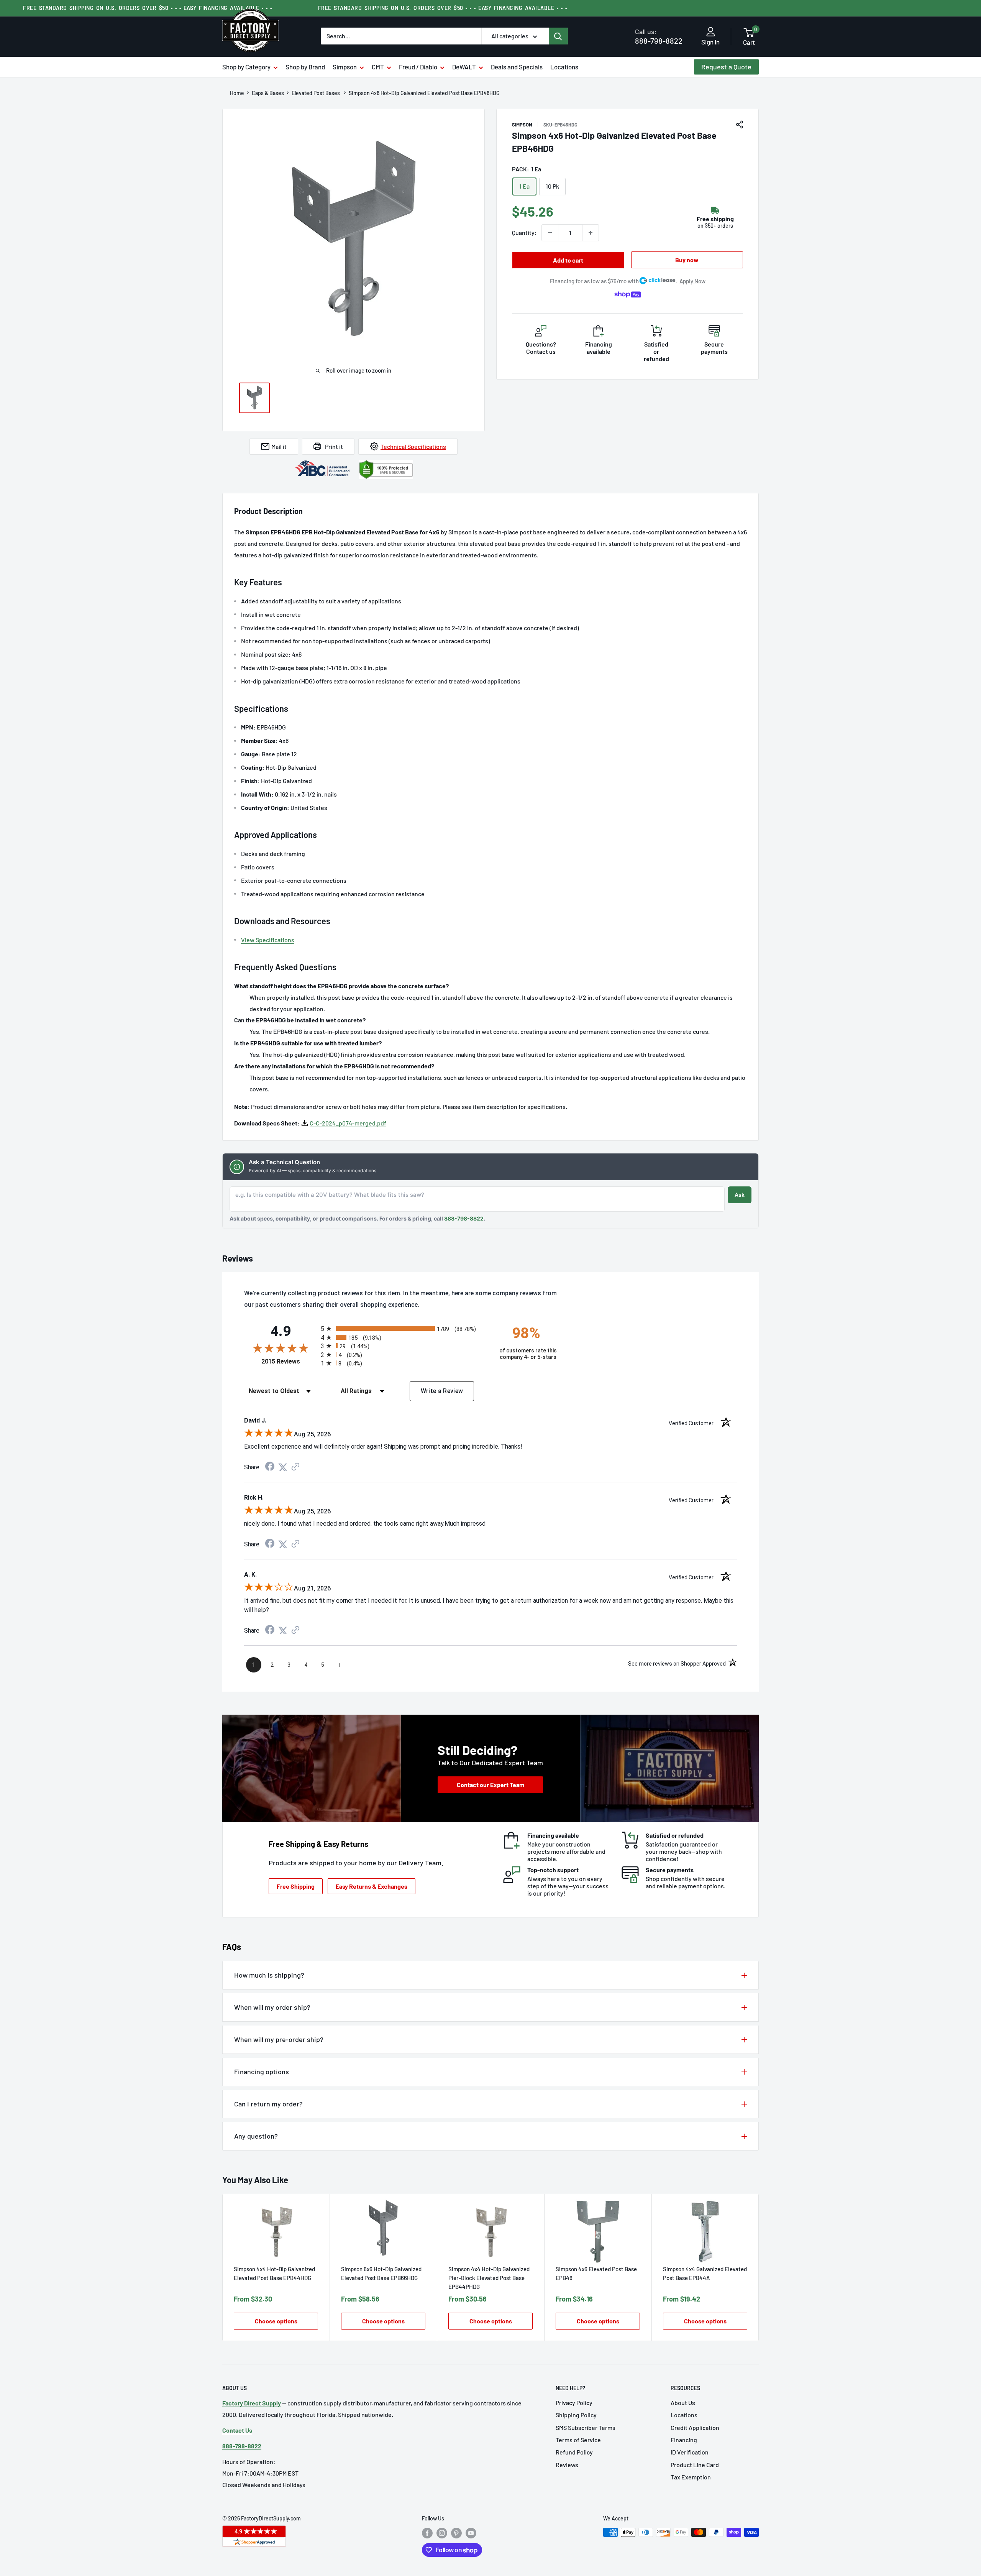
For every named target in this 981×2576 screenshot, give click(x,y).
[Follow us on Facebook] (427, 2533)
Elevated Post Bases (316, 93)
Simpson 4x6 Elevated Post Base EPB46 (596, 2273)
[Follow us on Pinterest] (456, 2533)
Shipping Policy (576, 2415)
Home (237, 93)
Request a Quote (726, 67)
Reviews (567, 2465)
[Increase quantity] (591, 233)
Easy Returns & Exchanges (372, 1886)
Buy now (687, 260)
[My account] (711, 32)
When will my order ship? (272, 2007)
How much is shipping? (269, 1975)
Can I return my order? (268, 2104)
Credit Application (695, 2427)
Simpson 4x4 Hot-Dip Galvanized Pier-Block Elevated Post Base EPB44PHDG (489, 2278)
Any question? (256, 2136)
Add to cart (568, 260)
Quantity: (524, 232)
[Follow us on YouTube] (471, 2533)
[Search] (558, 36)
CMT (378, 67)
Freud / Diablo (418, 67)
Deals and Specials (517, 67)
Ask (740, 1195)
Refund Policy (574, 2452)
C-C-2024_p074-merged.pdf (348, 1123)
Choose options (276, 2321)
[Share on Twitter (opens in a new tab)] (283, 1467)
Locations (564, 67)
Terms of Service (578, 2440)
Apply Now (692, 281)
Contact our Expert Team (490, 1785)
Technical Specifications (413, 446)
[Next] (759, 2268)
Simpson (345, 67)
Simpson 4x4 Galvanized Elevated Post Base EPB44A (705, 2273)
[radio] (403, 1328)
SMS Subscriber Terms (586, 2427)
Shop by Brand (305, 67)
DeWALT (464, 67)
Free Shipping (296, 1886)
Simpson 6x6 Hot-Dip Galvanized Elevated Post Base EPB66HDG (381, 2273)
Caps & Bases (268, 93)
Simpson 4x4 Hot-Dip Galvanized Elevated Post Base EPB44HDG (274, 2273)
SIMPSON (522, 125)
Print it (334, 446)
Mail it (279, 446)
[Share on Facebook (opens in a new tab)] (270, 1467)
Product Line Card (695, 2465)
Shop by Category (246, 67)
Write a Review (442, 1391)
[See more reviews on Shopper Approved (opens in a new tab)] (295, 1467)
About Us (683, 2403)
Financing (684, 2440)
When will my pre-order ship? (279, 2039)
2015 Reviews (289, 1361)
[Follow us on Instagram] (442, 2533)
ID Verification (690, 2452)
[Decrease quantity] (550, 233)
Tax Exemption (691, 2477)
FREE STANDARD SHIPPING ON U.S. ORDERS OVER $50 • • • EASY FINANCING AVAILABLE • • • (148, 8)
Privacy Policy (574, 2403)
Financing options (262, 2072)
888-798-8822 (659, 36)
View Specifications (268, 940)
